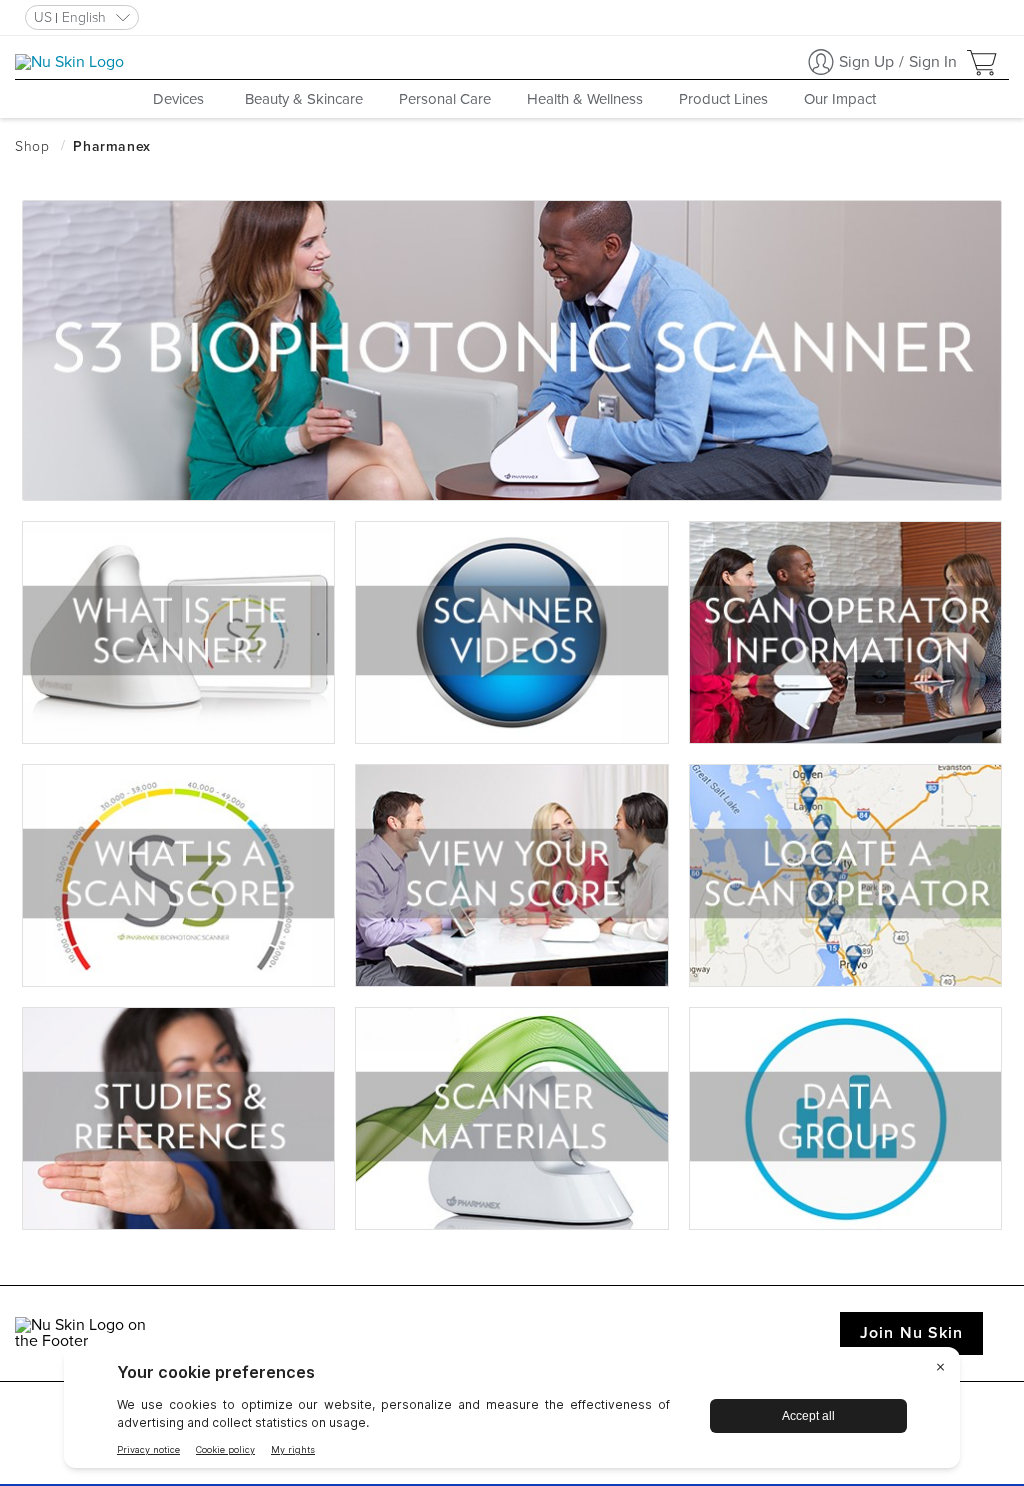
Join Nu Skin (911, 1333)
